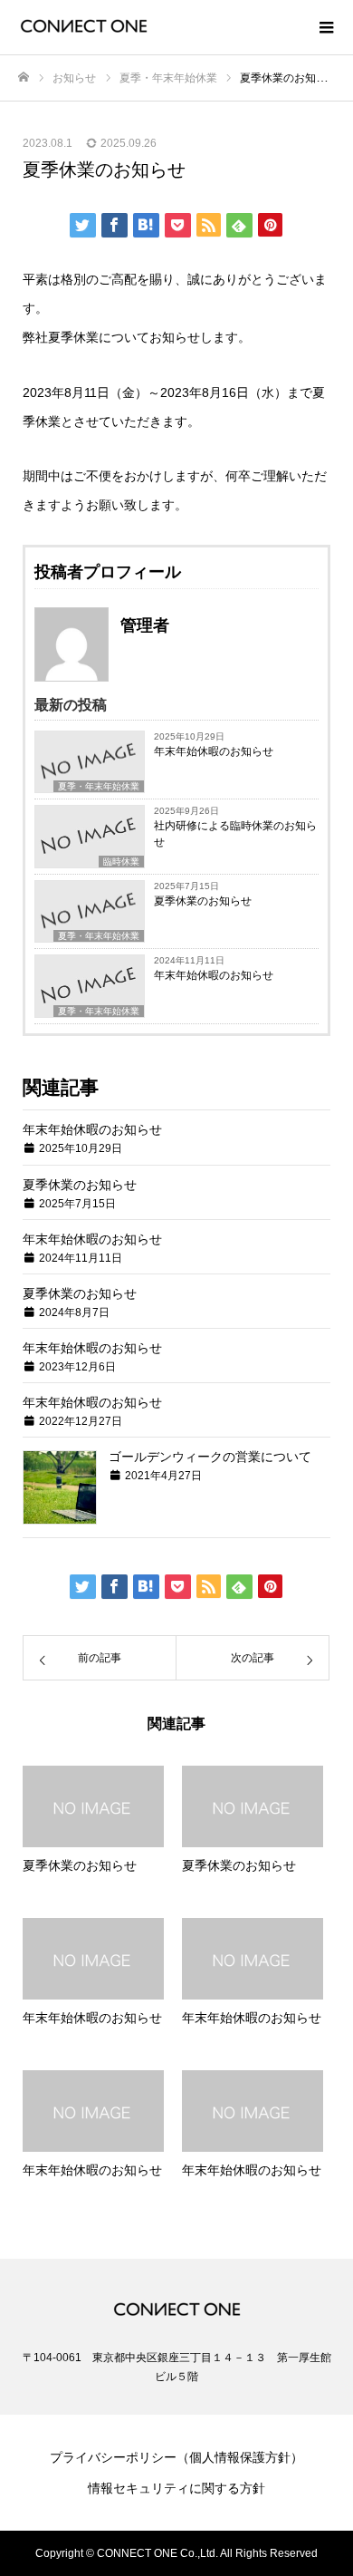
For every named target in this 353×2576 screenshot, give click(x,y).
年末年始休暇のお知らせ (214, 751)
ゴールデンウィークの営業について (210, 1457)
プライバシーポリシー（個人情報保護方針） (176, 2457)
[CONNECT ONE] (158, 27)
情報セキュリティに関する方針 (176, 2488)
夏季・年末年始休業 (99, 786)
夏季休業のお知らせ (203, 901)
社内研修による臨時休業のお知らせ (235, 834)
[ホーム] (24, 77)
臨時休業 (121, 862)
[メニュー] (326, 27)
